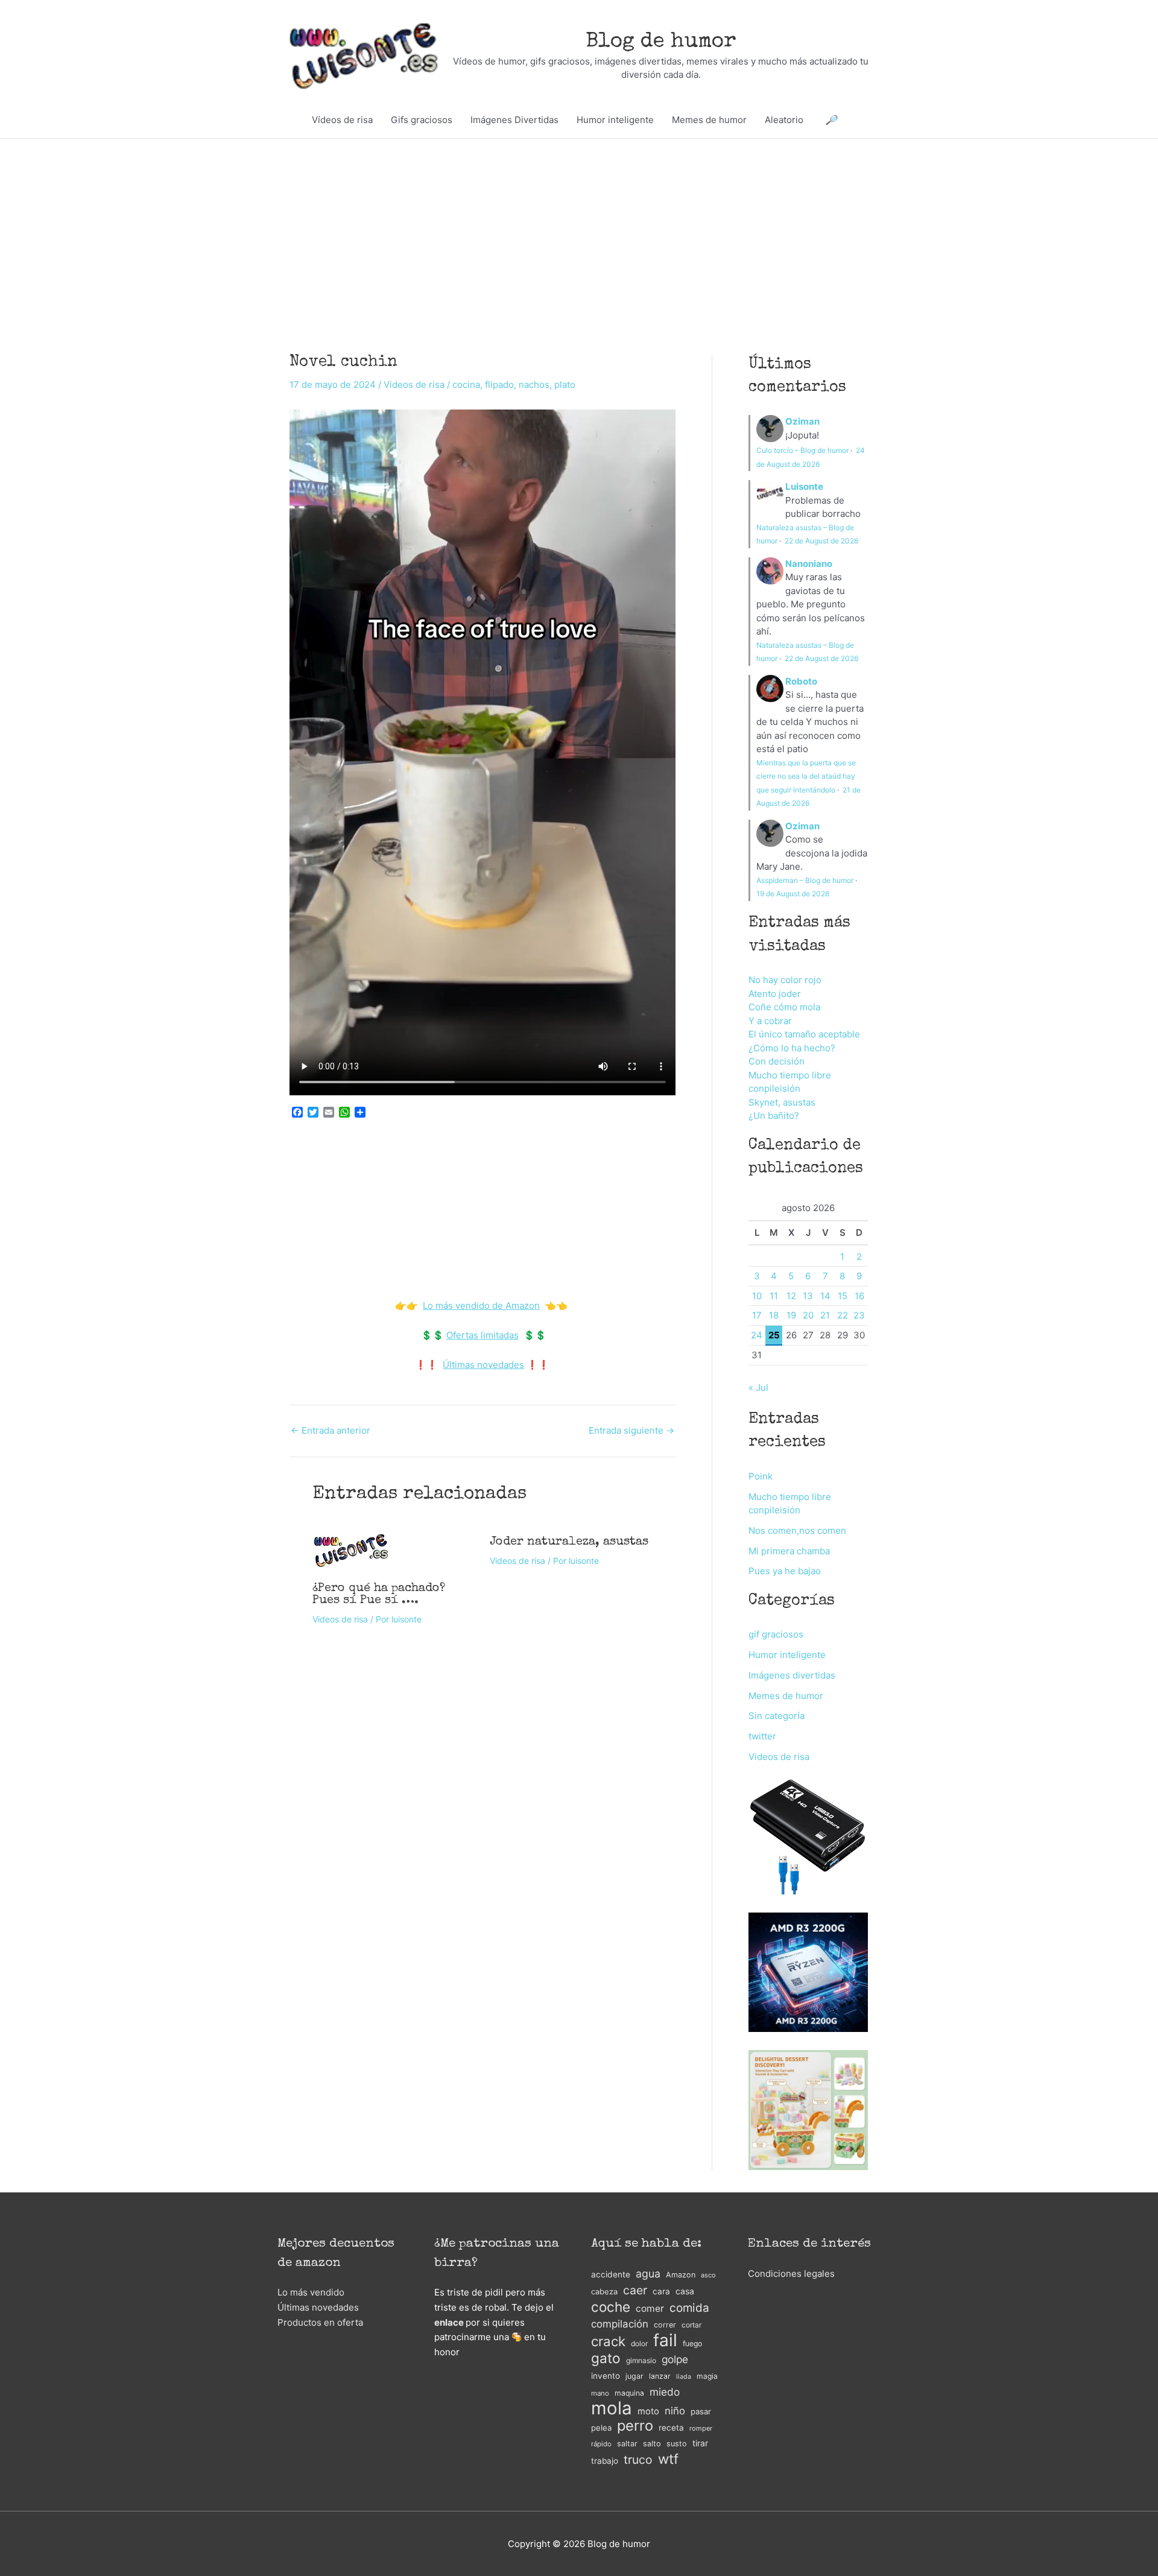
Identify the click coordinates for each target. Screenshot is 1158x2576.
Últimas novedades (483, 1365)
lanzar (660, 2376)
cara (661, 2291)
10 (757, 1296)
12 (791, 1296)
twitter (762, 1736)
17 (757, 1315)
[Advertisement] (579, 228)
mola (612, 2409)
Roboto (801, 681)
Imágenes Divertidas (514, 120)
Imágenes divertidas (792, 1675)
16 (859, 1296)
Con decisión (777, 1061)
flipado (499, 385)
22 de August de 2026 (821, 541)
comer (650, 2309)
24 (757, 1335)
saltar (627, 2444)
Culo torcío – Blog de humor (802, 450)
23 (859, 1315)
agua (648, 2274)
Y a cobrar (770, 1021)
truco (638, 2460)
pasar (701, 2411)
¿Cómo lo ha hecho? (792, 1048)
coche (611, 2307)
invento (606, 2376)
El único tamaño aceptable (804, 1034)
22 (843, 1315)
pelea (601, 2428)
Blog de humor (661, 42)
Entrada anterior (331, 1430)
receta (671, 2428)
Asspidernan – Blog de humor (805, 880)
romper (701, 2428)
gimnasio (641, 2360)
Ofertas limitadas (482, 1335)
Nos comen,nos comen (797, 1530)
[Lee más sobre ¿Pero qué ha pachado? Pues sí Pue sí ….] (351, 1549)
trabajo (605, 2461)
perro (635, 2426)
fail (665, 2340)
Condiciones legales (791, 2274)
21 (825, 1315)
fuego (692, 2343)
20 (808, 1315)
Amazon (681, 2275)
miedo (665, 2392)
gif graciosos (776, 1634)
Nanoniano (809, 564)
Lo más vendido (311, 2292)
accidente (611, 2274)
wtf (668, 2459)
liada (684, 2377)
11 (774, 1296)
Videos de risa (414, 385)
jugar (634, 2376)
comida (689, 2308)
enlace (449, 2322)
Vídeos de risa (342, 120)
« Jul (758, 1388)
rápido (601, 2444)
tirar (700, 2443)
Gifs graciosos (422, 120)
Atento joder (775, 994)
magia (707, 2376)
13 (808, 1296)
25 (774, 1335)
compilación (620, 2324)
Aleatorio (784, 120)
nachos (534, 385)
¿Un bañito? (774, 1116)
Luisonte (804, 486)
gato (606, 2359)
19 (791, 1315)
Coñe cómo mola (784, 1007)
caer (635, 2290)
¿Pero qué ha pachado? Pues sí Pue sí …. (379, 1595)
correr (665, 2325)
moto (648, 2411)
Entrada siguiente (631, 1430)
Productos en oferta (320, 2322)
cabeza (604, 2292)
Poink (761, 1476)
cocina (466, 385)
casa (685, 2291)
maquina (629, 2393)
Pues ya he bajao (785, 1571)
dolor (639, 2343)
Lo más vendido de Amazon (481, 1305)
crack (608, 2342)
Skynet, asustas (782, 1102)
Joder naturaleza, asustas (569, 1542)
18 (774, 1315)
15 (843, 1296)
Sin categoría (777, 1716)
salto (652, 2444)
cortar (691, 2325)
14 (825, 1296)
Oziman (802, 421)
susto (677, 2444)
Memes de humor (709, 120)
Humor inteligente (615, 120)
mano (600, 2393)
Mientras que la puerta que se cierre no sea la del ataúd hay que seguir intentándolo (806, 776)
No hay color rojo (785, 980)
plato (565, 385)
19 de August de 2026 (793, 894)
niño (675, 2411)
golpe (675, 2359)
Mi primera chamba (789, 1551)
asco (708, 2275)
